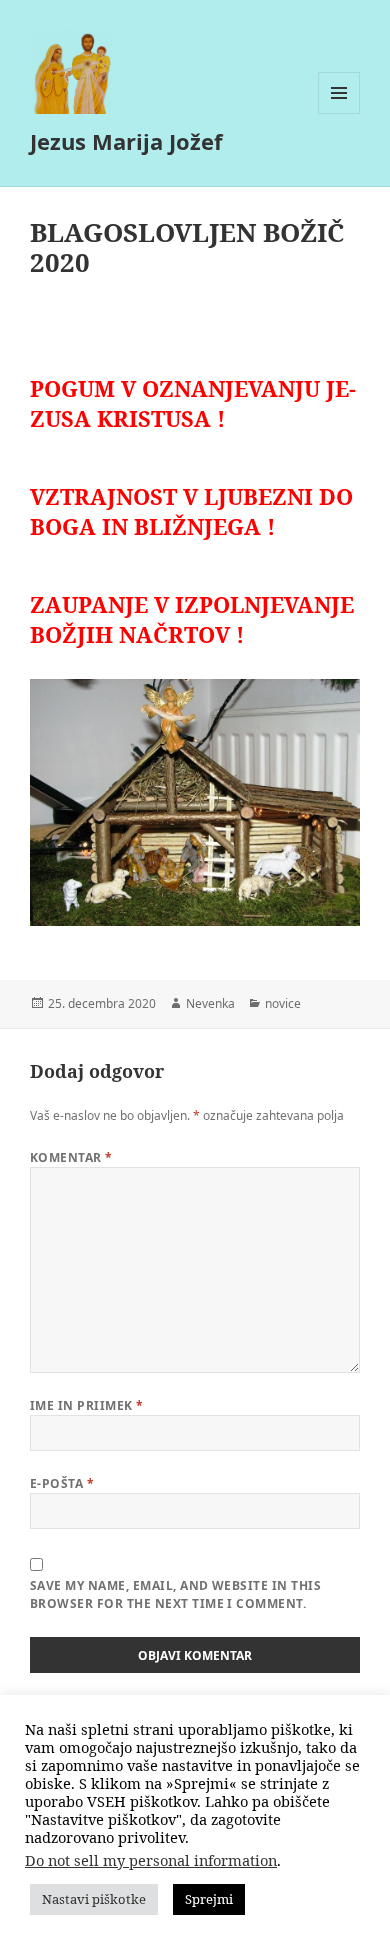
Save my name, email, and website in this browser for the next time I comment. (175, 1594)
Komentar (71, 1157)
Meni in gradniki (339, 113)
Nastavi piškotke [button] (94, 1899)
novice (283, 1003)
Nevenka (210, 1003)
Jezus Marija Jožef (126, 141)
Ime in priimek (87, 1405)
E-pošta (62, 1483)
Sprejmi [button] (209, 1899)
